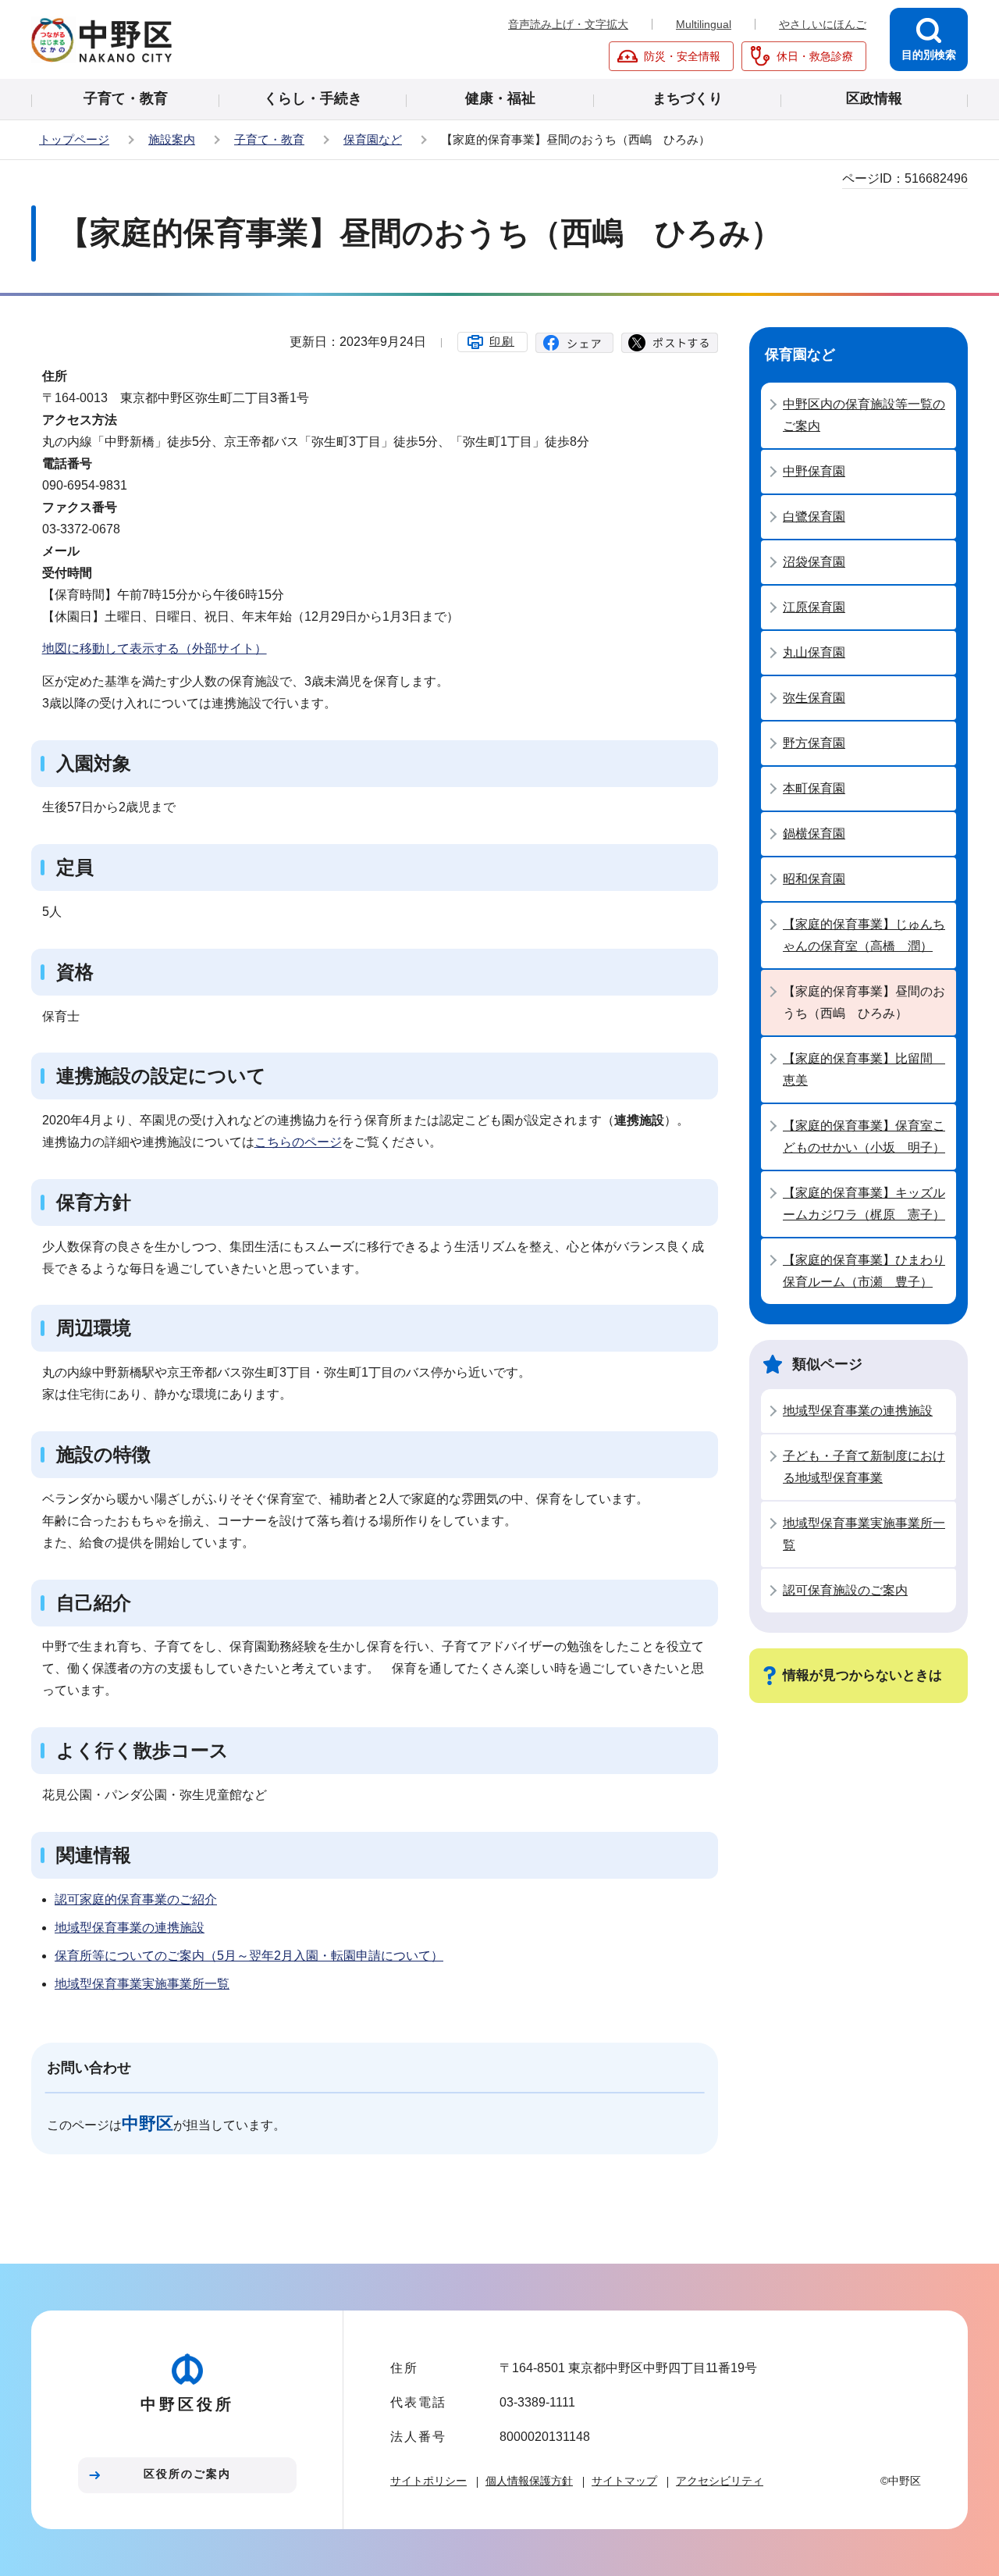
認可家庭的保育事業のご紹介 (136, 1899)
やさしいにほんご (823, 24)
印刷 (502, 341)
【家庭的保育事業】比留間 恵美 (864, 1069)
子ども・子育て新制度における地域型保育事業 (864, 1467)
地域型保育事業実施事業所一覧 (142, 1984)
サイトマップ (624, 2481)
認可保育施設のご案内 (845, 1590)
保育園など (373, 139)
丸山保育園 (814, 652)
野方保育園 (814, 743)
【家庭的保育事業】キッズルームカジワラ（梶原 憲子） (864, 1204)
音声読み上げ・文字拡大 (568, 24)
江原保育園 (814, 607)
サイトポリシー (428, 2481)
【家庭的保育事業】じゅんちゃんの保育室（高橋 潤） (864, 935)
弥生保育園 (814, 698)
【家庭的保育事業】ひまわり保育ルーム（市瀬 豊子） (864, 1271)
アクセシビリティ (720, 2481)
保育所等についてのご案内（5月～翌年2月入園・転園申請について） (249, 1956)
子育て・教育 (269, 139)
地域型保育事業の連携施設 (130, 1928)
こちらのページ (298, 1142)
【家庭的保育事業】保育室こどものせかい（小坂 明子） (864, 1137)
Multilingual (704, 24)
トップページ (74, 139)
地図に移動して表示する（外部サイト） (155, 648)
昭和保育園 (814, 879)
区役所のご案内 (187, 2474)
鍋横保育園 (814, 834)
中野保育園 (814, 471)
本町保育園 (814, 788)
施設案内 (172, 139)
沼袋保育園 (814, 562)
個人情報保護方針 (529, 2481)
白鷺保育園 (814, 517)
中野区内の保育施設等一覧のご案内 (864, 415)
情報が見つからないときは (862, 1675)
